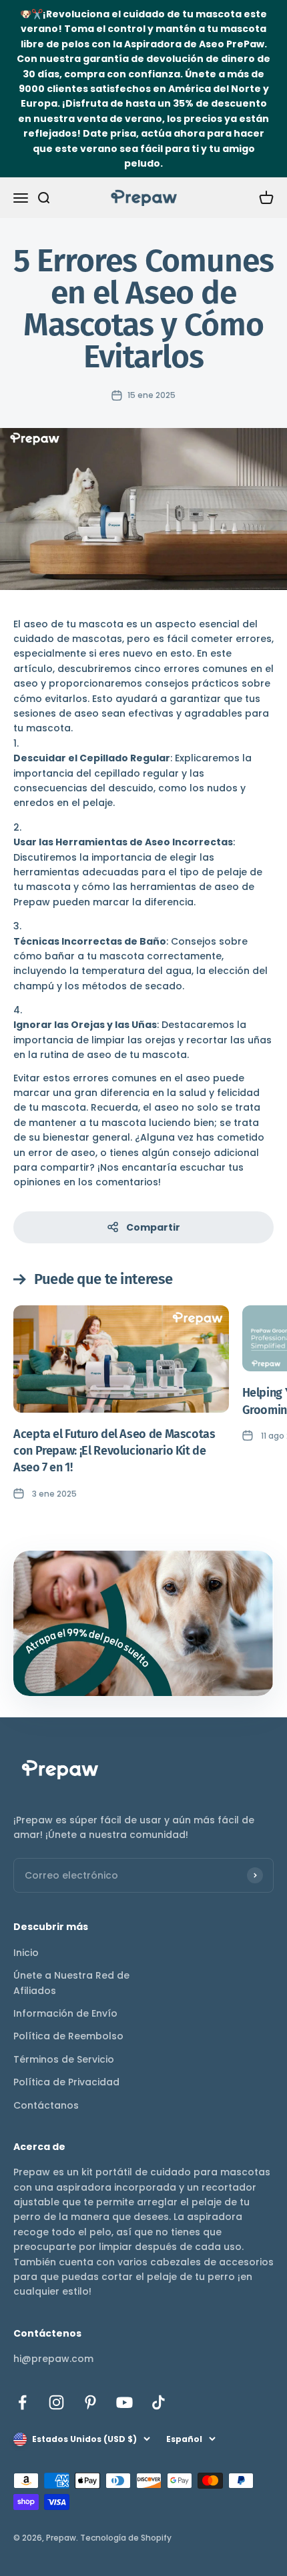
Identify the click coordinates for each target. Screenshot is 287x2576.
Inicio (26, 1953)
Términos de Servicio (64, 2059)
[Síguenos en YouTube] (124, 2402)
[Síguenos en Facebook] (22, 2402)
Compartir (153, 1227)
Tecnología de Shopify (126, 2538)
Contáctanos (46, 2105)
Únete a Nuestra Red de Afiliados (71, 1983)
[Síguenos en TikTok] (159, 2402)
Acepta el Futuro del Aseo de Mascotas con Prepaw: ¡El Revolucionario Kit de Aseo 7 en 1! (114, 1451)
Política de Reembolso (68, 2036)
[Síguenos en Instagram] (56, 2402)
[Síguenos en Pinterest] (90, 2402)
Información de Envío (65, 2013)
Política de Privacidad (66, 2082)
